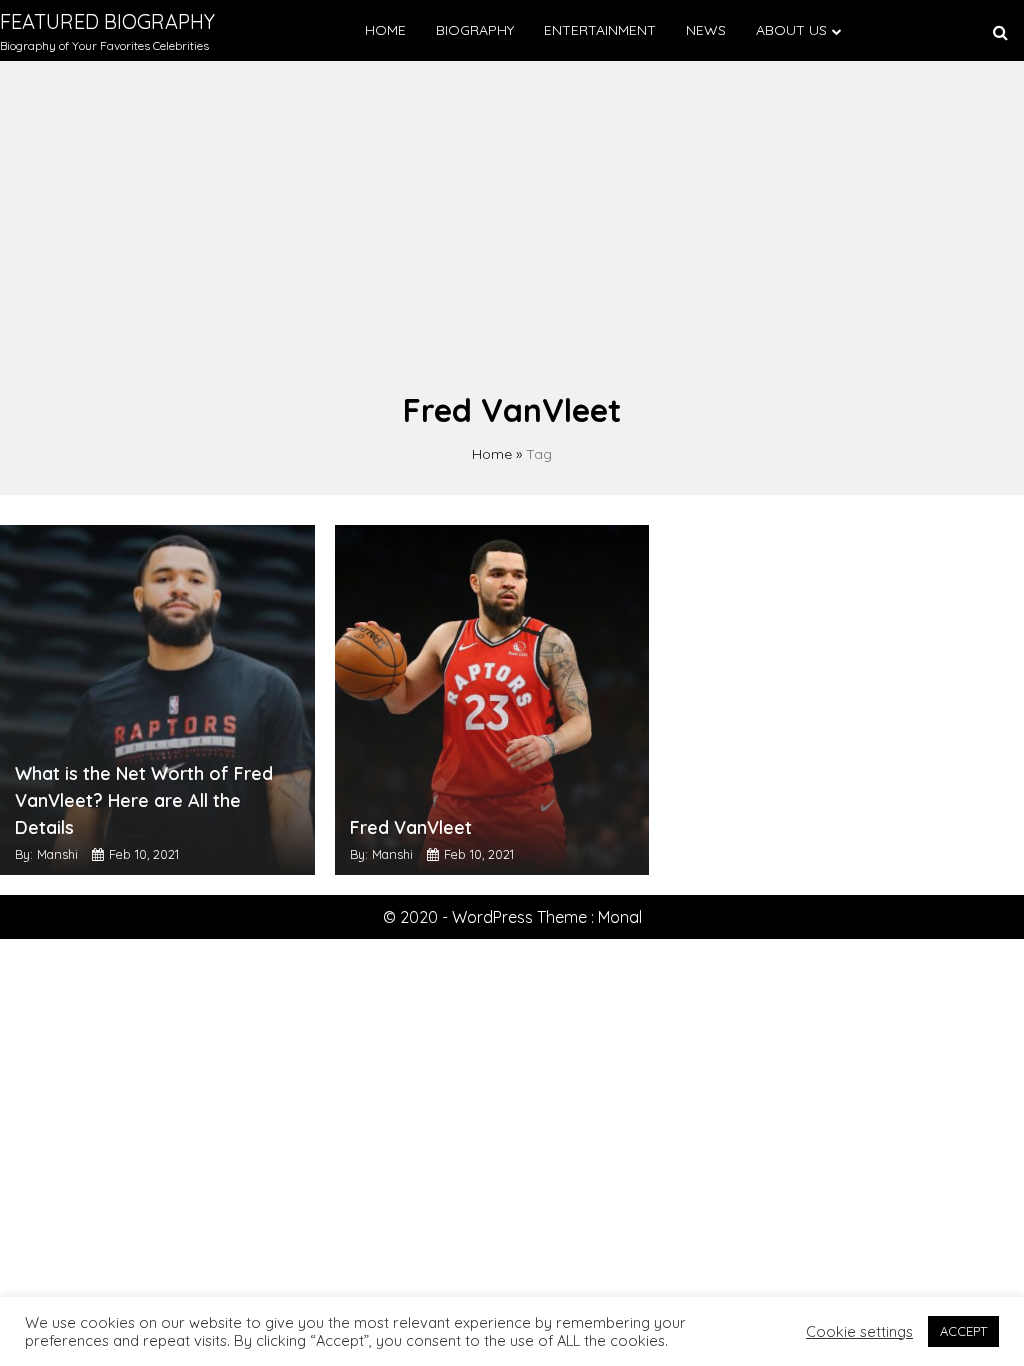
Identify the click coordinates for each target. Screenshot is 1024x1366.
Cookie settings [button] (859, 1332)
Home (385, 30)
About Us (791, 30)
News (706, 30)
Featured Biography (107, 21)
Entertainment (600, 30)
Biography (475, 30)
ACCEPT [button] (963, 1331)
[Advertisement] (512, 236)
